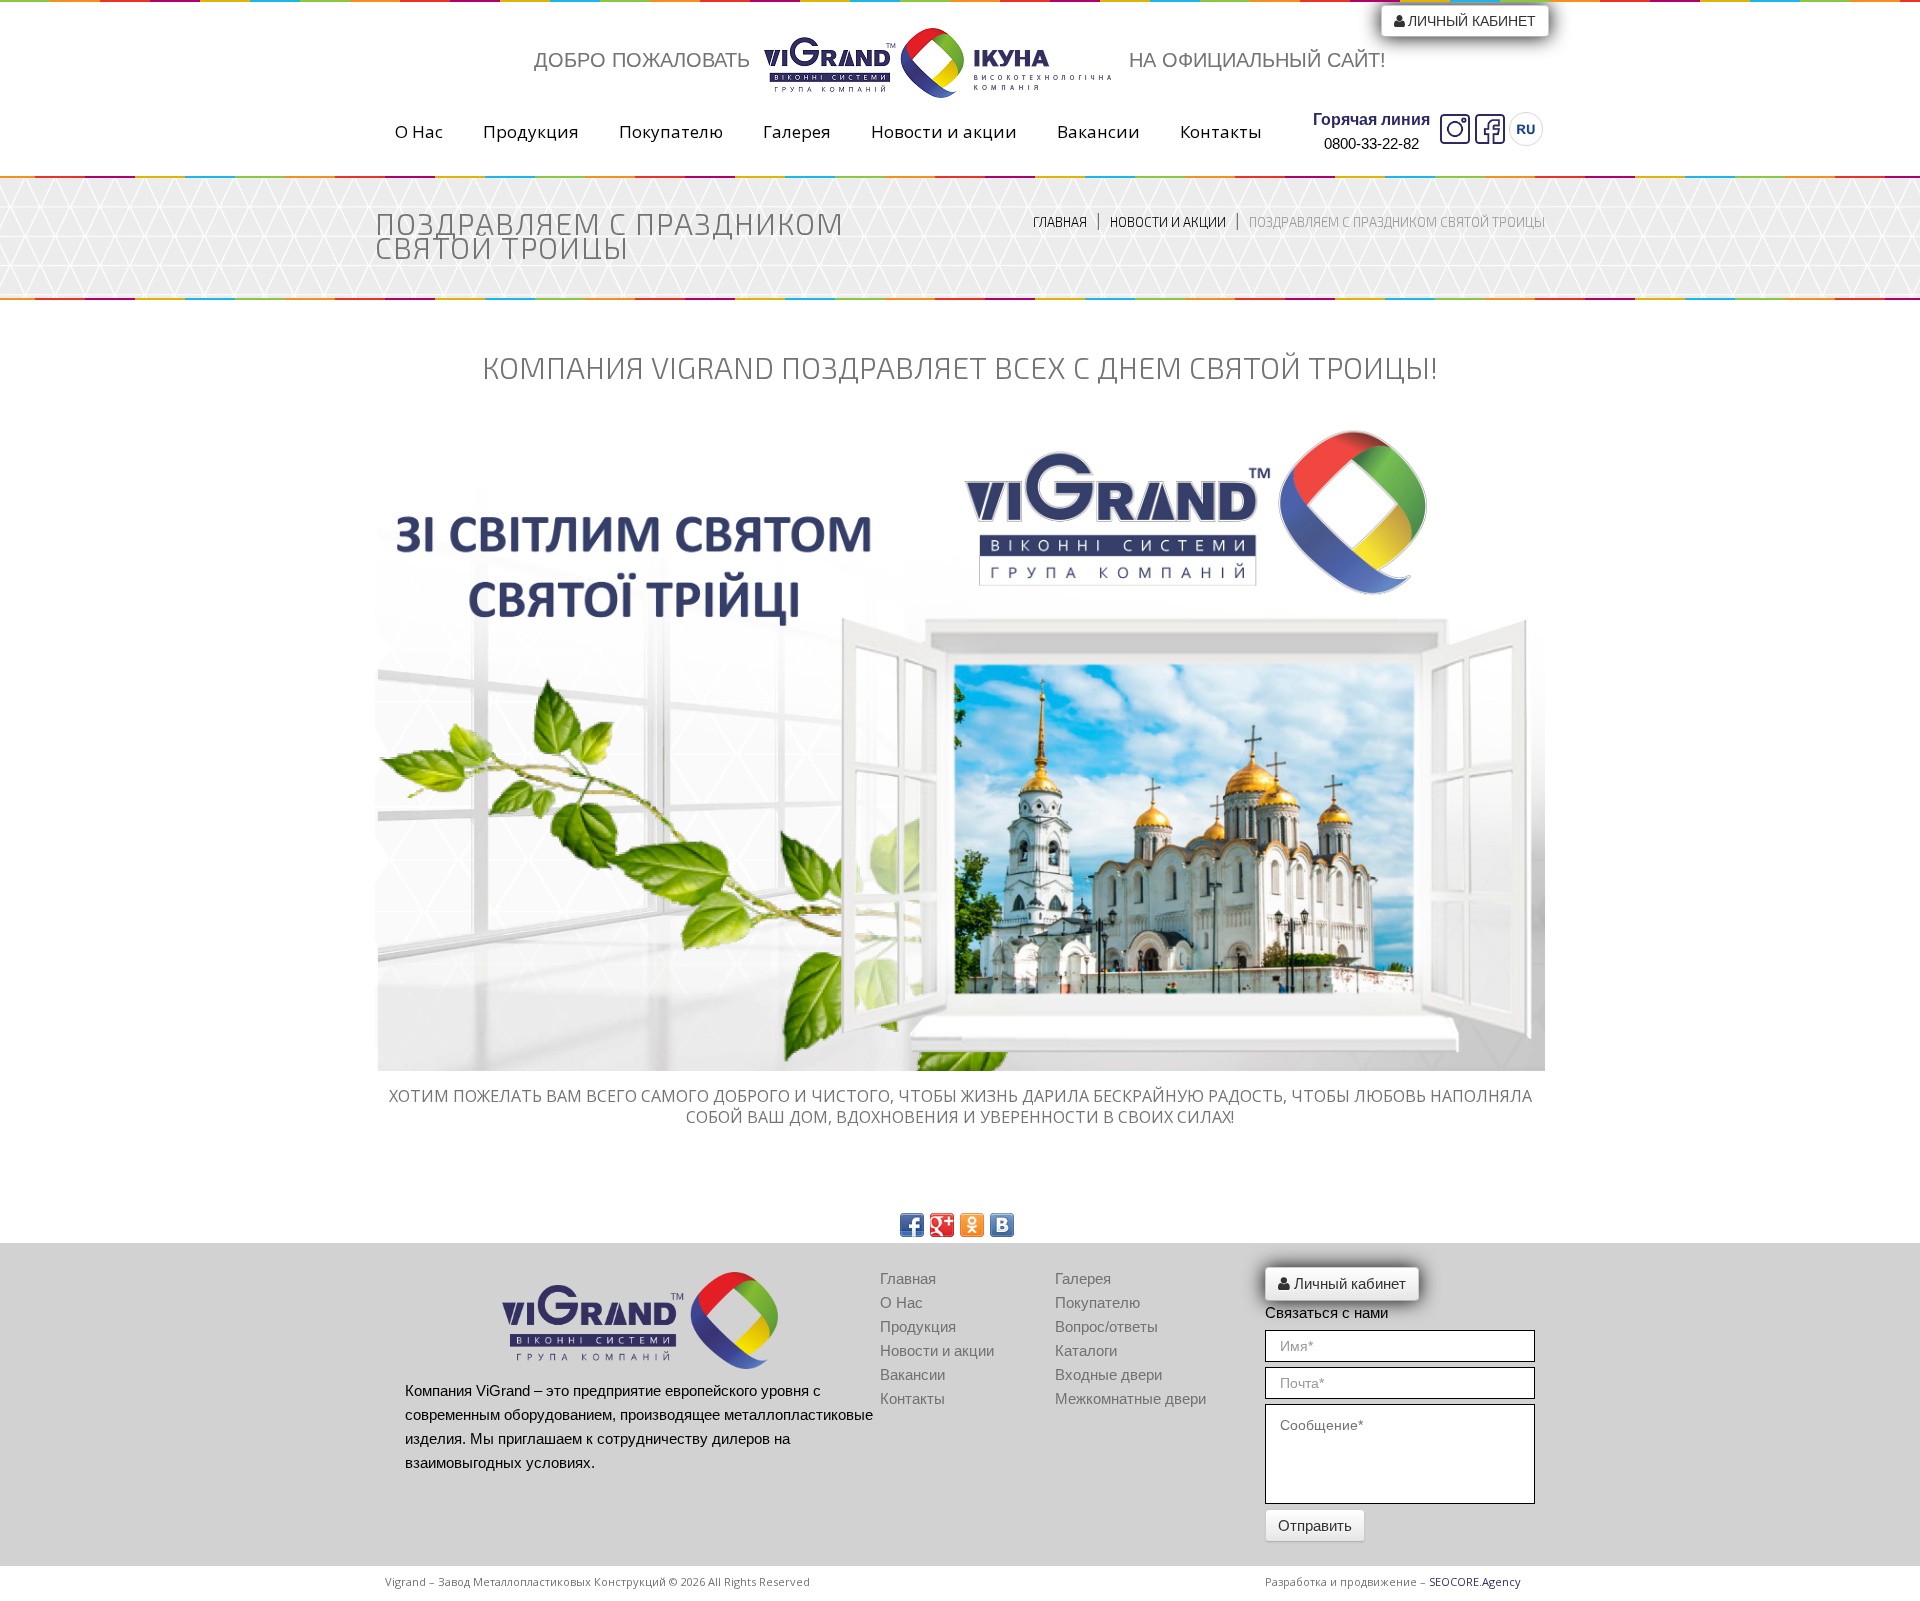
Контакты (1221, 132)
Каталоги (1086, 1350)
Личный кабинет (1472, 21)
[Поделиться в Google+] (942, 1225)
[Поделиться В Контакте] (1002, 1225)
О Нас (419, 132)
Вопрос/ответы (1106, 1326)
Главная (1060, 222)
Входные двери (1108, 1374)
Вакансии (1098, 132)
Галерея (797, 132)
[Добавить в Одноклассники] (972, 1225)
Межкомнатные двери (1130, 1398)
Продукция (531, 132)
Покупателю (671, 132)
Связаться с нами (1326, 1312)
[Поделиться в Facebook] (912, 1225)
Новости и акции (944, 132)
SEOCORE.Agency (1475, 1581)
